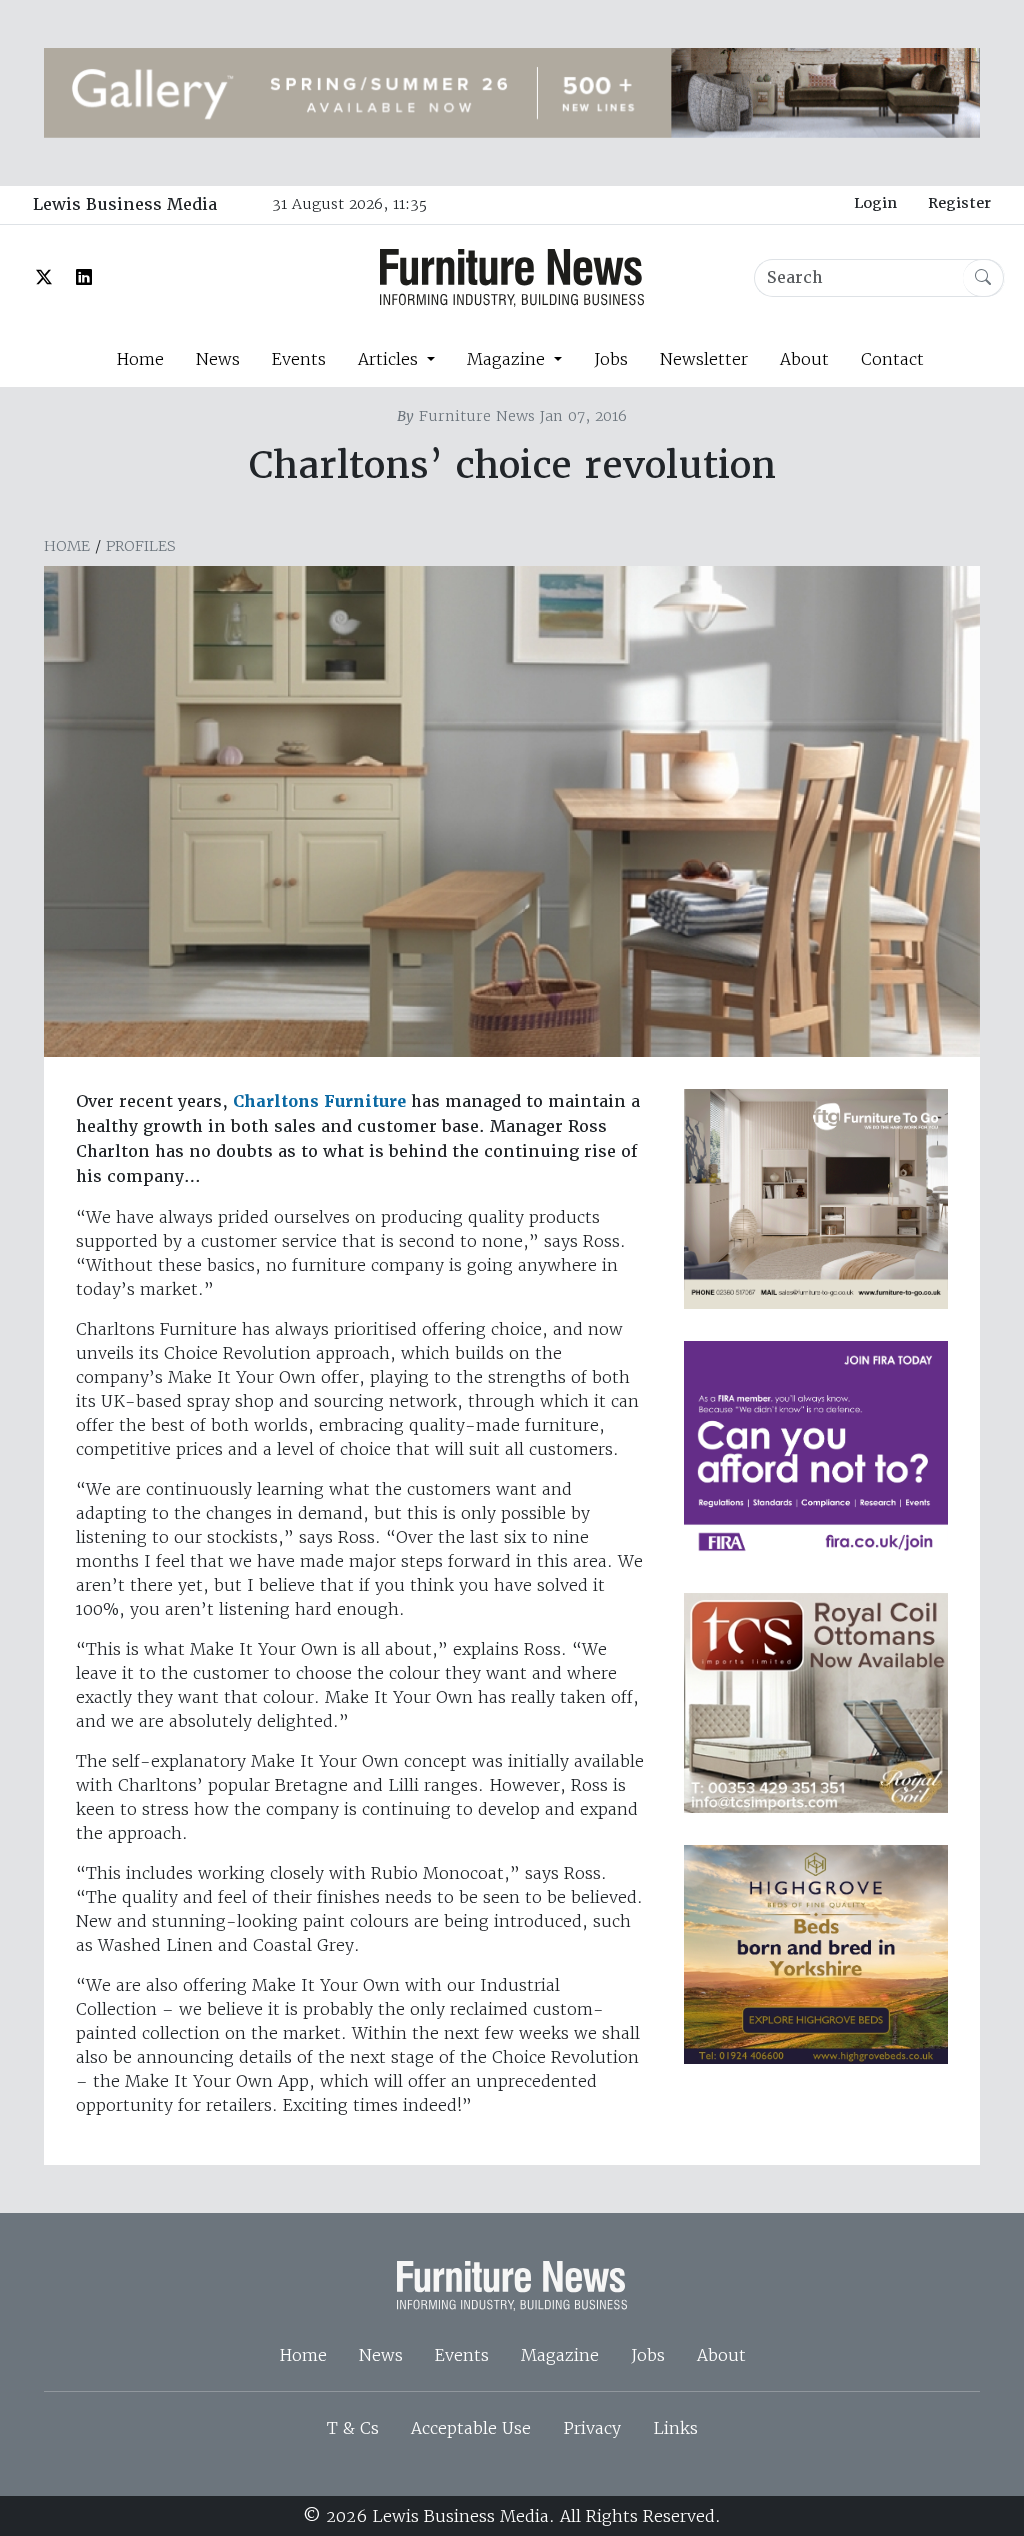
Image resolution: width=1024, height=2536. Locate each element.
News (218, 359)
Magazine (560, 2355)
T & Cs (353, 2428)
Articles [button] (390, 359)
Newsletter (704, 359)
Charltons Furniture (319, 1101)
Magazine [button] (508, 359)
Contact (892, 359)
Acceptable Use (471, 2428)
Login (875, 203)
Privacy (592, 2428)
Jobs (611, 359)
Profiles (141, 546)
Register (959, 203)
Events (299, 359)
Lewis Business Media (125, 204)
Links (675, 2428)
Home (140, 359)
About (804, 359)
